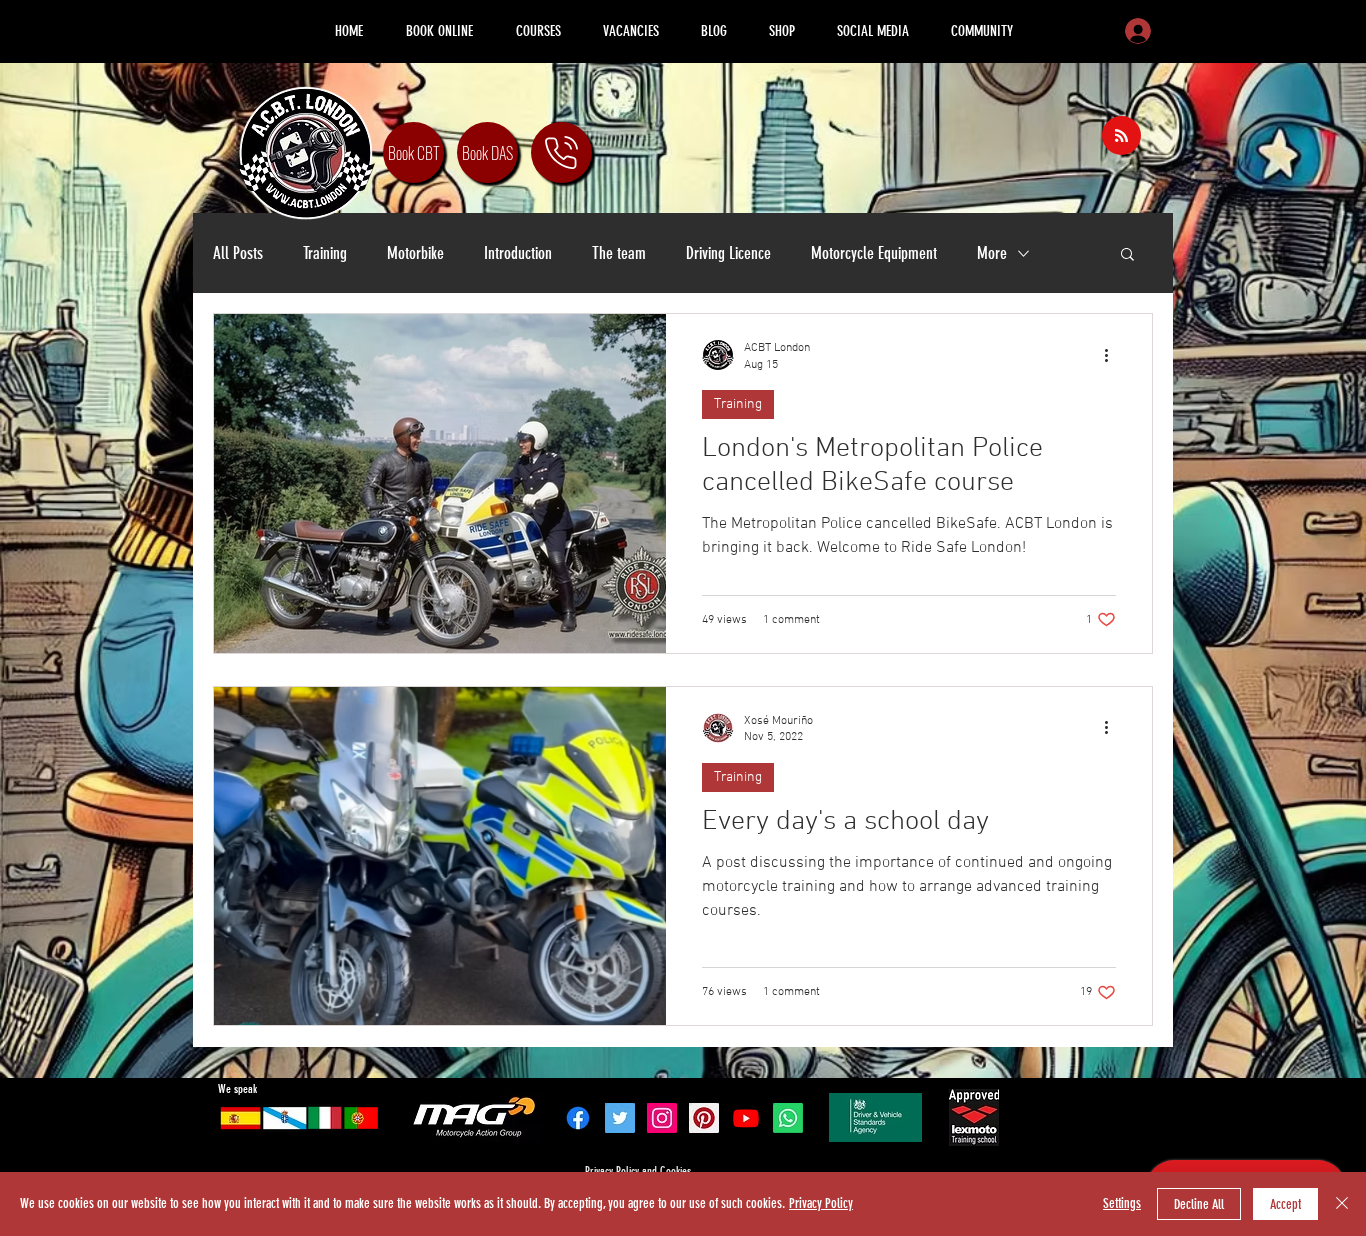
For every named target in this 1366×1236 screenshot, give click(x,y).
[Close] (1342, 1204)
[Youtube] (746, 1118)
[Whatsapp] (788, 1118)
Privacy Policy (821, 1203)
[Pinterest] (704, 1118)
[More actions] (1113, 355)
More (992, 253)
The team (619, 253)
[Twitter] (620, 1118)
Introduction (518, 253)
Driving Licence (728, 253)
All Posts (238, 253)
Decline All (1199, 1204)
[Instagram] (662, 1118)
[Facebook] (578, 1118)
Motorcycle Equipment (874, 253)
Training (325, 253)
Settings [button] (1122, 1203)
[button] (1127, 255)
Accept (1285, 1204)
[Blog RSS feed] (1121, 136)
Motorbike (415, 253)
